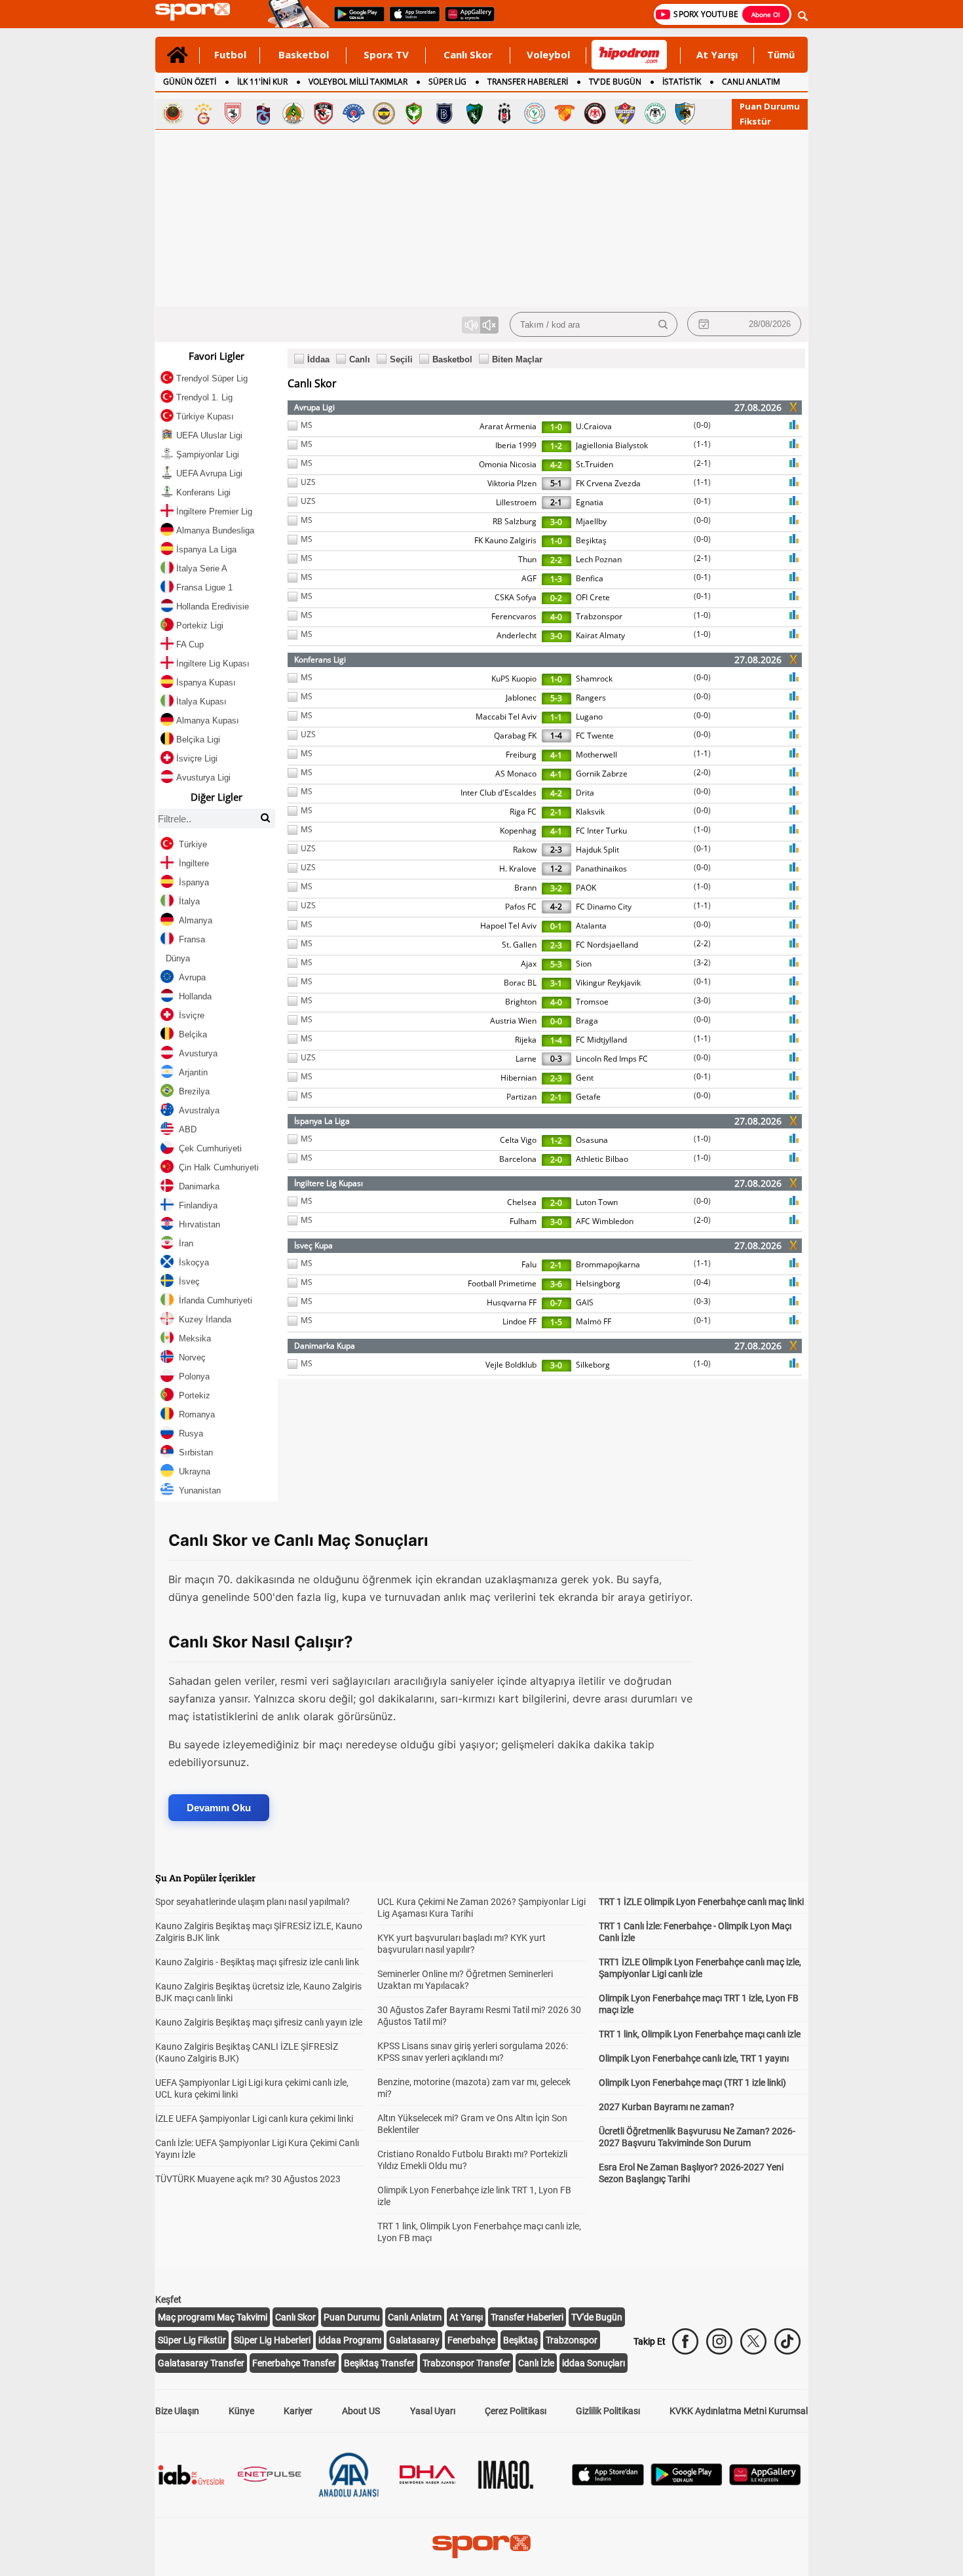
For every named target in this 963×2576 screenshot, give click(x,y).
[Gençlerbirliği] (173, 113)
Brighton (521, 1002)
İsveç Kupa (313, 1245)
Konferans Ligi (320, 660)
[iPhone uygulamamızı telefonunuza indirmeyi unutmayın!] (410, 20)
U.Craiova (594, 426)
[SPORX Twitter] (753, 2341)
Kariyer (298, 2411)
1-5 (556, 1322)
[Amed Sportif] (414, 113)
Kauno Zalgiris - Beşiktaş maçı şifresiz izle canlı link (257, 1962)
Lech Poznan (599, 559)
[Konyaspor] (655, 113)
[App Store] (608, 2482)
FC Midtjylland (601, 1040)
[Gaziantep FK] (324, 113)
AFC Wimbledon (605, 1221)
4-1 (556, 755)
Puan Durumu (770, 106)
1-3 (556, 579)
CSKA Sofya (516, 597)
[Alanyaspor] (293, 113)
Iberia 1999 (516, 445)
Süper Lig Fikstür (192, 2340)
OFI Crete (593, 597)
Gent (585, 1078)
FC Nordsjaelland (607, 945)
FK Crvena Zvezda (608, 483)
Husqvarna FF (512, 1302)
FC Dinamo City (604, 907)
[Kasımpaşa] (354, 113)
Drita (585, 793)
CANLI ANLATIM (751, 82)
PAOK (586, 888)
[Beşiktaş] (504, 113)
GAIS (585, 1302)
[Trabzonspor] (263, 113)
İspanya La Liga (322, 1121)
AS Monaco (516, 774)
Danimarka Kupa (325, 1346)
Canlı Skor (468, 54)
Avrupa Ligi (314, 407)
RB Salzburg (515, 521)
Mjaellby (591, 521)
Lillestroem (516, 502)
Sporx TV (386, 54)
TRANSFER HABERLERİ (528, 82)
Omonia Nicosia (508, 464)
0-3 (556, 1059)
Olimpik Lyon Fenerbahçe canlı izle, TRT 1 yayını (694, 2058)
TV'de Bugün (597, 2317)
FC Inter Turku (601, 831)
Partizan (521, 1097)
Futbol (230, 54)
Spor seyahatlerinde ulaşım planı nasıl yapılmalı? (253, 1902)
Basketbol (304, 54)
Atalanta (591, 926)
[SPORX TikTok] (787, 2341)
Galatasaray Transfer (201, 2363)
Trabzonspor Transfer (466, 2363)
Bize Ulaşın (177, 2411)
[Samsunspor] (233, 113)
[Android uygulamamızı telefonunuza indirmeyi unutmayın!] (355, 20)
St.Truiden (595, 464)
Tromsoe (592, 1002)
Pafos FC (521, 907)
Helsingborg (598, 1283)
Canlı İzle (536, 2363)
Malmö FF (594, 1321)
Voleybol (548, 54)
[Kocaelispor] (474, 113)
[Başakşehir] (444, 113)
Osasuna (592, 1140)
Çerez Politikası (516, 2411)
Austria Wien (513, 1021)
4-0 (556, 617)
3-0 (556, 522)
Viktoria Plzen (512, 483)
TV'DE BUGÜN (615, 82)
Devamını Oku (219, 1808)
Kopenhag (518, 831)
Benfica (590, 578)
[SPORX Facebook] (685, 2341)
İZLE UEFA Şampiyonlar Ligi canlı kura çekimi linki (254, 2119)
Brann (525, 888)
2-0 (702, 772)
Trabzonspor (599, 616)
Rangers (591, 698)
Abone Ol (766, 14)
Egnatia (590, 502)
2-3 (556, 850)
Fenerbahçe (471, 2340)
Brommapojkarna (608, 1264)
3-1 (556, 983)
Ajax (529, 964)
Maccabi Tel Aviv (506, 717)
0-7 (556, 1303)
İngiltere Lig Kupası (329, 1183)
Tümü (781, 54)
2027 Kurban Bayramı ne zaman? (667, 2107)
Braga (587, 1021)
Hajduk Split (597, 850)
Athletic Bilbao (602, 1159)
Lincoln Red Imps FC (612, 1059)
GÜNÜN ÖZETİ (190, 82)
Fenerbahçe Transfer (294, 2363)
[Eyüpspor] (625, 113)
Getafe (588, 1097)
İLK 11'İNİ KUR (262, 82)
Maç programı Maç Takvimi (213, 2317)
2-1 (702, 463)
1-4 (556, 736)
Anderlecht (517, 635)
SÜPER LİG (447, 82)
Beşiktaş (591, 540)
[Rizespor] (535, 113)
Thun (527, 559)
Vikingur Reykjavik (608, 983)
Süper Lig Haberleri (272, 2340)
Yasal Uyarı (433, 2411)
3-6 (556, 1284)
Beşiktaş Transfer (379, 2363)
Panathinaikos (601, 869)
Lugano (589, 717)
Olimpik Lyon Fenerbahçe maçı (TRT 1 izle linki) (692, 2083)
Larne (526, 1059)
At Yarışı (717, 54)
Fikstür (755, 121)
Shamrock (594, 679)
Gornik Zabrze (602, 774)
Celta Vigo (518, 1140)
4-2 (556, 465)
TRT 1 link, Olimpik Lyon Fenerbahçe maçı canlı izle (700, 2034)
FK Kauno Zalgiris (505, 540)
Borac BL (520, 983)
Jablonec (521, 698)
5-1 (556, 483)
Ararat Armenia (508, 426)
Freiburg (521, 755)
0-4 (702, 1282)
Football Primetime (502, 1283)
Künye (241, 2411)
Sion (584, 964)
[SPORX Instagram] (719, 2341)
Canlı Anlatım (415, 2317)
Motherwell (596, 755)
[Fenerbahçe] (384, 113)
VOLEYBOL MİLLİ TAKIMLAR (358, 82)
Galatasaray (414, 2340)
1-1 (702, 444)
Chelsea (522, 1202)
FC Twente (595, 736)
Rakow (525, 850)
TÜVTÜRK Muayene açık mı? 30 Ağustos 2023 (248, 2179)
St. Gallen (519, 945)
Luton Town (597, 1202)
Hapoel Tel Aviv (508, 926)
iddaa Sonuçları (594, 2363)
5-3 (556, 698)
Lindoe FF (519, 1321)
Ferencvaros (514, 616)
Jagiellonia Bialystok (612, 445)
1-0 (556, 427)
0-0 (702, 425)
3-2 (556, 888)
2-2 (556, 560)
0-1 (702, 501)
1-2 (556, 446)
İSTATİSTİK (682, 82)
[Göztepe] (565, 113)
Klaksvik (590, 812)
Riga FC (523, 812)
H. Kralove (518, 869)
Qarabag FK (515, 736)
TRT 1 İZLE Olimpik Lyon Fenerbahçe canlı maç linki (701, 1902)
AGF (529, 578)
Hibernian (519, 1078)
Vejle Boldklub (511, 1365)
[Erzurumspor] (685, 113)
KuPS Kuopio (514, 679)
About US (361, 2411)
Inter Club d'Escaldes (499, 793)
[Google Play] (687, 2482)
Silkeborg (593, 1365)
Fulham (523, 1221)
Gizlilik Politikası (608, 2411)
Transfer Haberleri (527, 2317)
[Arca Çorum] (595, 113)
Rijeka (526, 1040)
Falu (529, 1264)
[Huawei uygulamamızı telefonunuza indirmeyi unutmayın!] (465, 20)
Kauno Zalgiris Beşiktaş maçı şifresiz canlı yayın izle (259, 2022)
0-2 (556, 598)
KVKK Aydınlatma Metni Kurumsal (739, 2411)
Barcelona (518, 1159)
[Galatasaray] (203, 113)
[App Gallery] (765, 2482)
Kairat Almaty (600, 635)
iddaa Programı (350, 2340)
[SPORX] (481, 2547)
